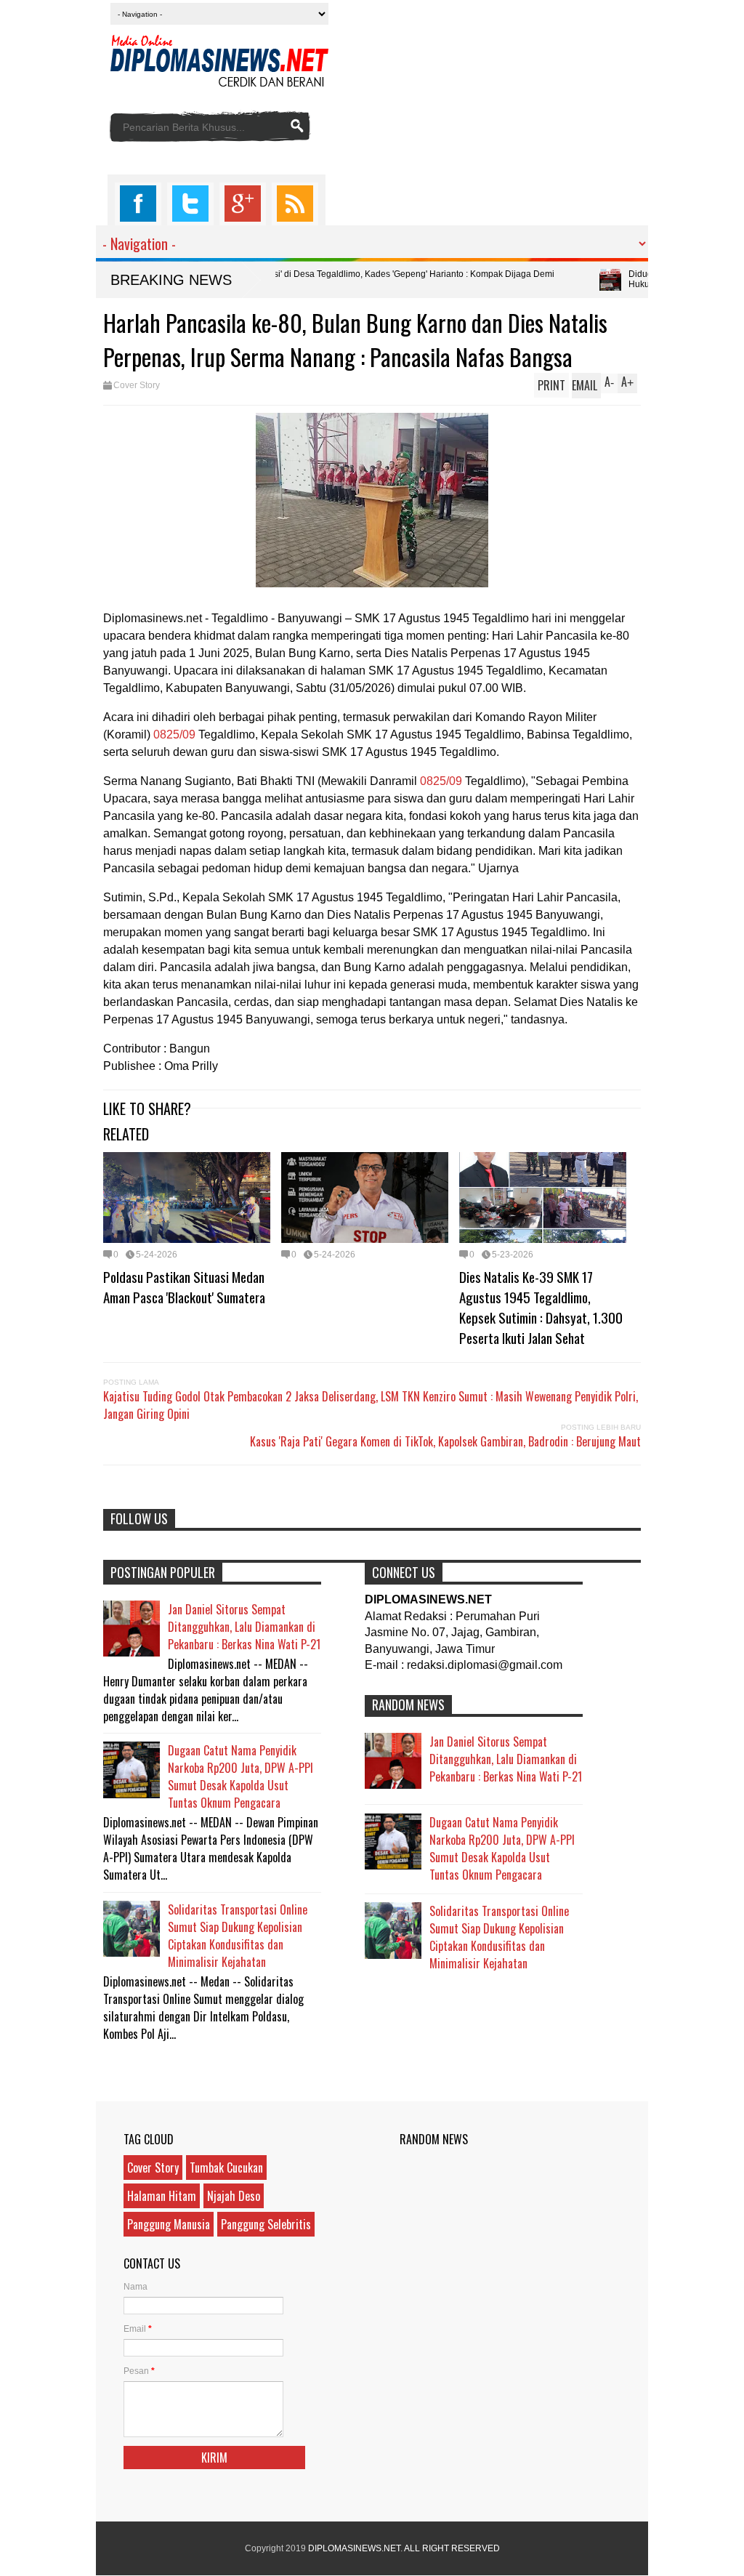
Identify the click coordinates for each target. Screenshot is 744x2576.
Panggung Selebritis (266, 2224)
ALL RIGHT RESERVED (452, 2548)
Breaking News (171, 280)
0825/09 (174, 734)
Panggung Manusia (169, 2224)
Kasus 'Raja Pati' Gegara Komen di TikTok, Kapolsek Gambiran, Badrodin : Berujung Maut (445, 1441)
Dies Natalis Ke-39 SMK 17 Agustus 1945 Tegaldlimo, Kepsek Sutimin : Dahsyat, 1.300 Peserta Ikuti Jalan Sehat (541, 1307)
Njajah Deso (234, 2196)
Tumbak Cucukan (226, 2168)
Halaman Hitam (162, 2196)
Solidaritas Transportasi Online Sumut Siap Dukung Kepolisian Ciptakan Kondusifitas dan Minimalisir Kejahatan (238, 1936)
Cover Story (137, 385)
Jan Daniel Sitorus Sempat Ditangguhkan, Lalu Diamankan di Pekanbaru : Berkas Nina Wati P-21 (244, 1627)
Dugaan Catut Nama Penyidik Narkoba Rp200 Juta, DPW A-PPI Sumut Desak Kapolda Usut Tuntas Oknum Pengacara (240, 1776)
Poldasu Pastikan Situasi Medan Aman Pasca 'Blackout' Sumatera (184, 1287)
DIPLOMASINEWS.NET (354, 2548)
